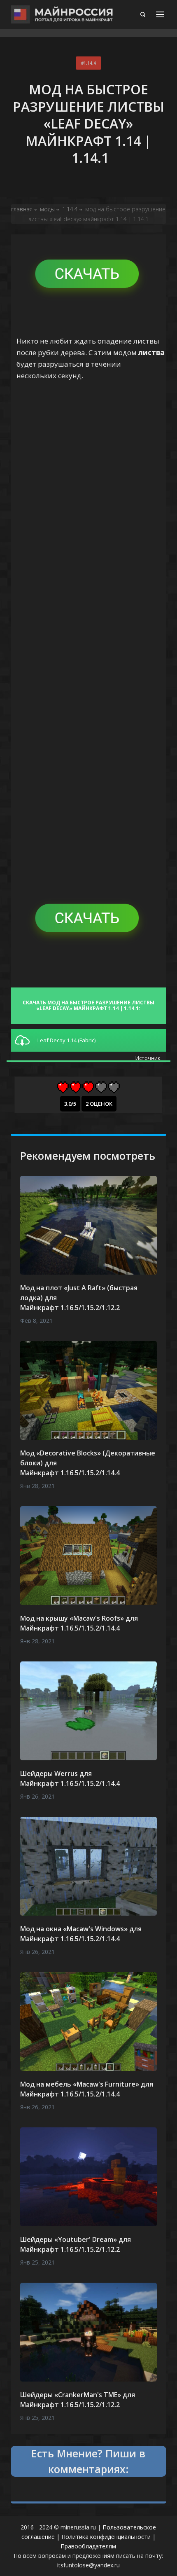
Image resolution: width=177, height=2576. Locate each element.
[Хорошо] (101, 1087)
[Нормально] (88, 1087)
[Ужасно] (63, 1087)
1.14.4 (90, 63)
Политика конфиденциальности (106, 2537)
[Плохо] (76, 1087)
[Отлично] (114, 1087)
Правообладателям (88, 2546)
